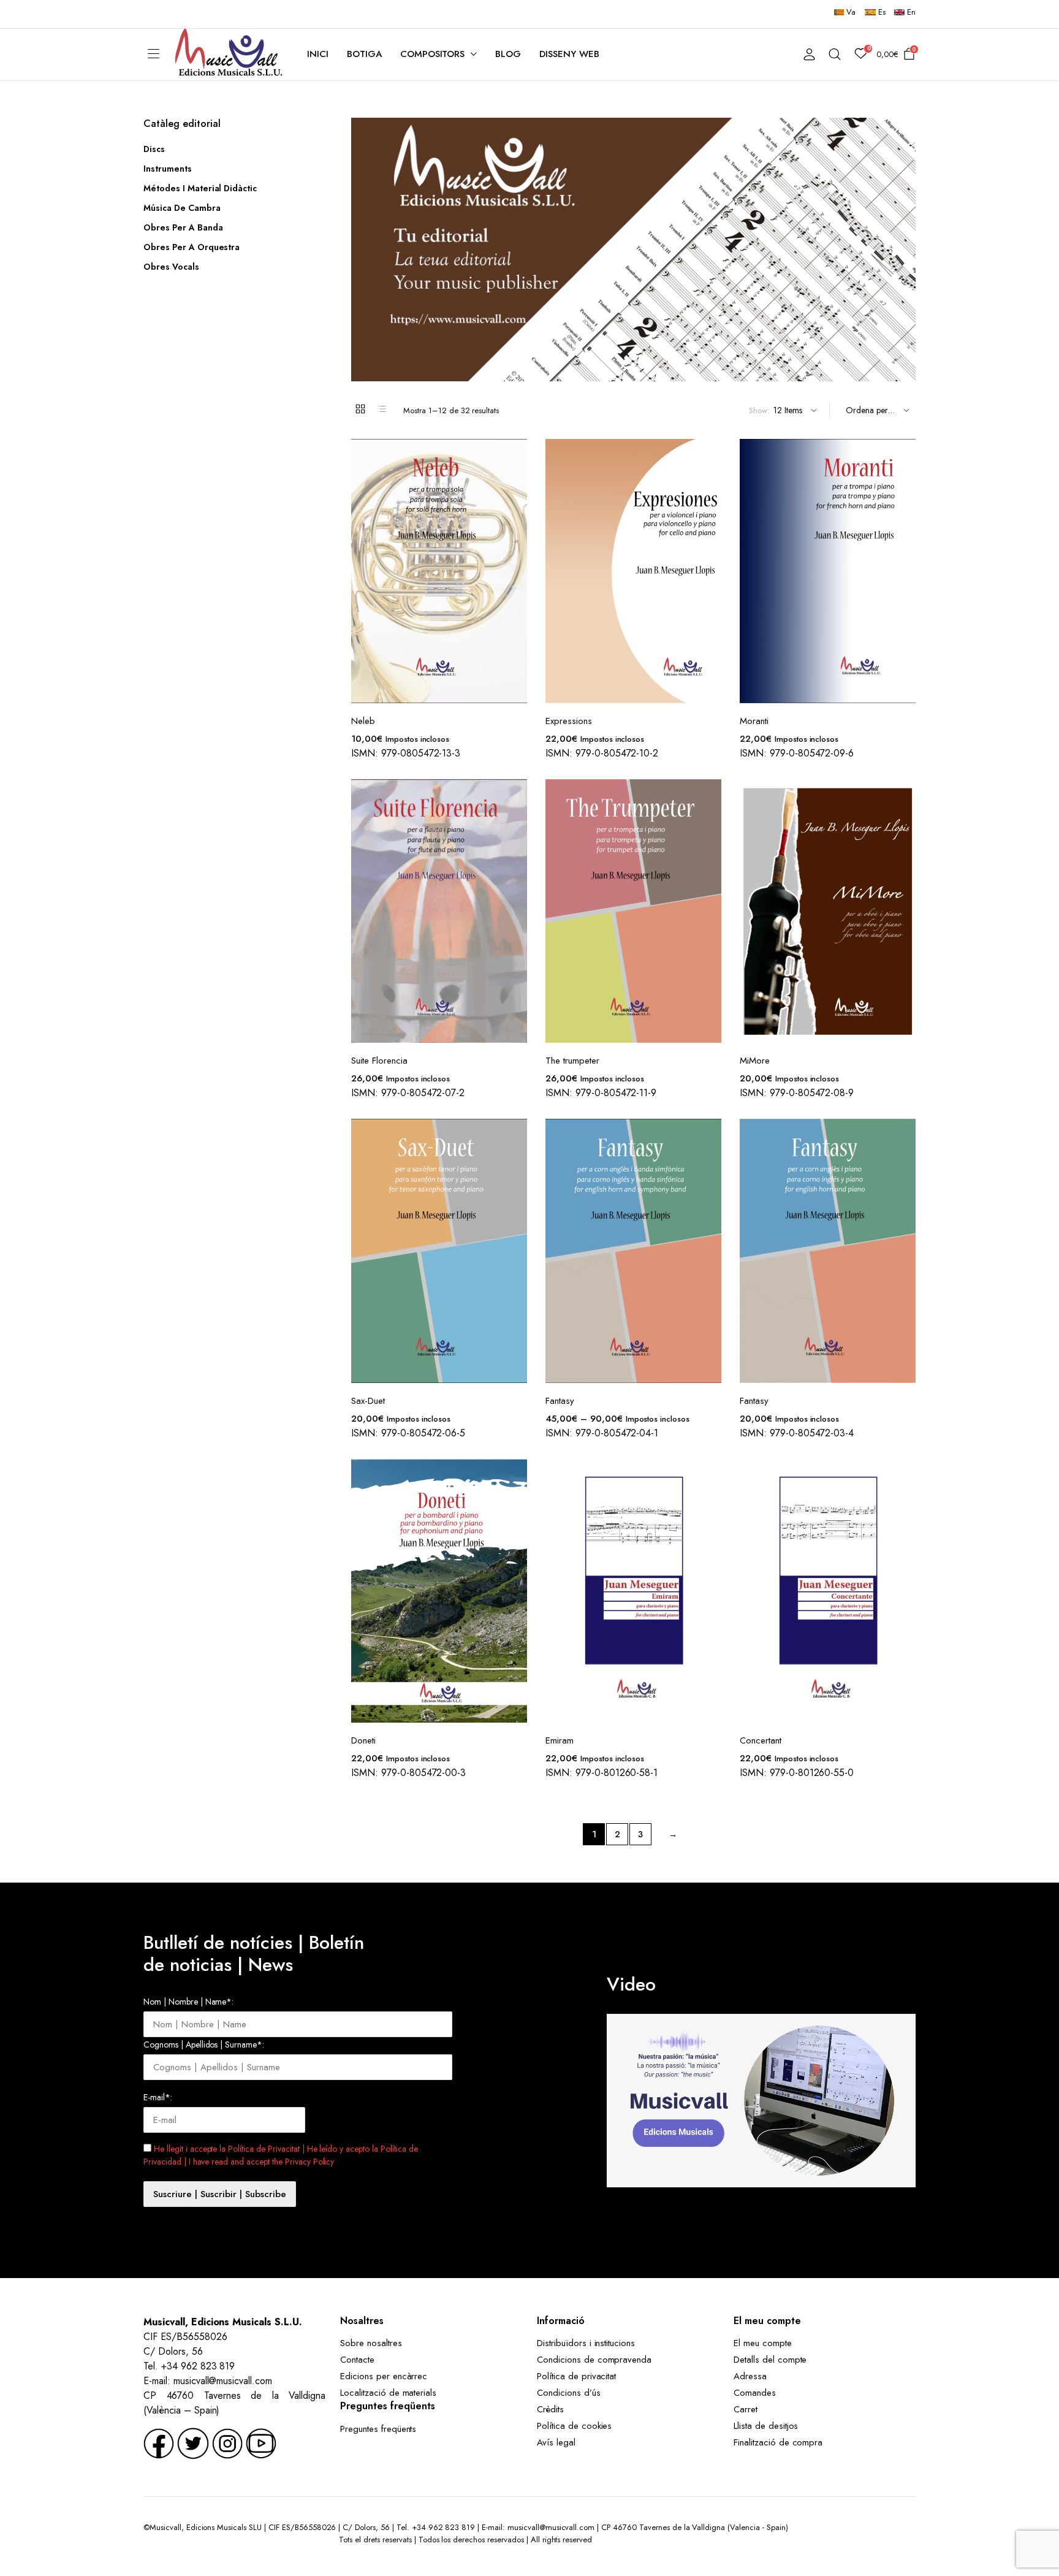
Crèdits (550, 2409)
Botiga (364, 54)
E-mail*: (158, 2097)
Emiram (560, 1740)
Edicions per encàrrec (384, 2376)
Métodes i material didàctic (200, 188)
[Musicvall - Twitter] (193, 2443)
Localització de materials (388, 2393)
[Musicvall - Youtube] (261, 2443)
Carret (746, 2409)
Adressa (750, 2376)
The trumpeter (572, 1061)
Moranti (754, 721)
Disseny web (569, 54)
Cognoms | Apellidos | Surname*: (204, 2044)
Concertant (761, 1740)
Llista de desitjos (766, 2426)
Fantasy (560, 1401)
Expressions (569, 721)
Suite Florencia (379, 1061)
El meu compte (763, 2343)
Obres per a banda (183, 227)
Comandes (755, 2393)
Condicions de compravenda (594, 2360)
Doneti (363, 1740)
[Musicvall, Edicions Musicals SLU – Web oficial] (229, 54)
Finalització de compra (778, 2442)
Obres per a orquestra (192, 247)
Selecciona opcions (711, 1161)
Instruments (168, 169)
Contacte (357, 2360)
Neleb (363, 721)
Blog (508, 54)
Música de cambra (182, 208)
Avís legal (556, 2442)
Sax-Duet (368, 1401)
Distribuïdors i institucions (586, 2343)
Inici (318, 54)
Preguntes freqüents (378, 2429)
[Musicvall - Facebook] (159, 2443)
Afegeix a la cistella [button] (517, 481)
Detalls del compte (770, 2360)
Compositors (433, 54)
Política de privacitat (576, 2376)
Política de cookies (574, 2426)
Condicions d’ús (569, 2393)
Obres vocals (171, 267)
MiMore (755, 1061)
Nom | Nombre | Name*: (188, 2002)
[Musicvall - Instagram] (227, 2443)
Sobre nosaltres (371, 2343)
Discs (154, 149)
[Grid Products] (360, 409)
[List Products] (382, 409)
